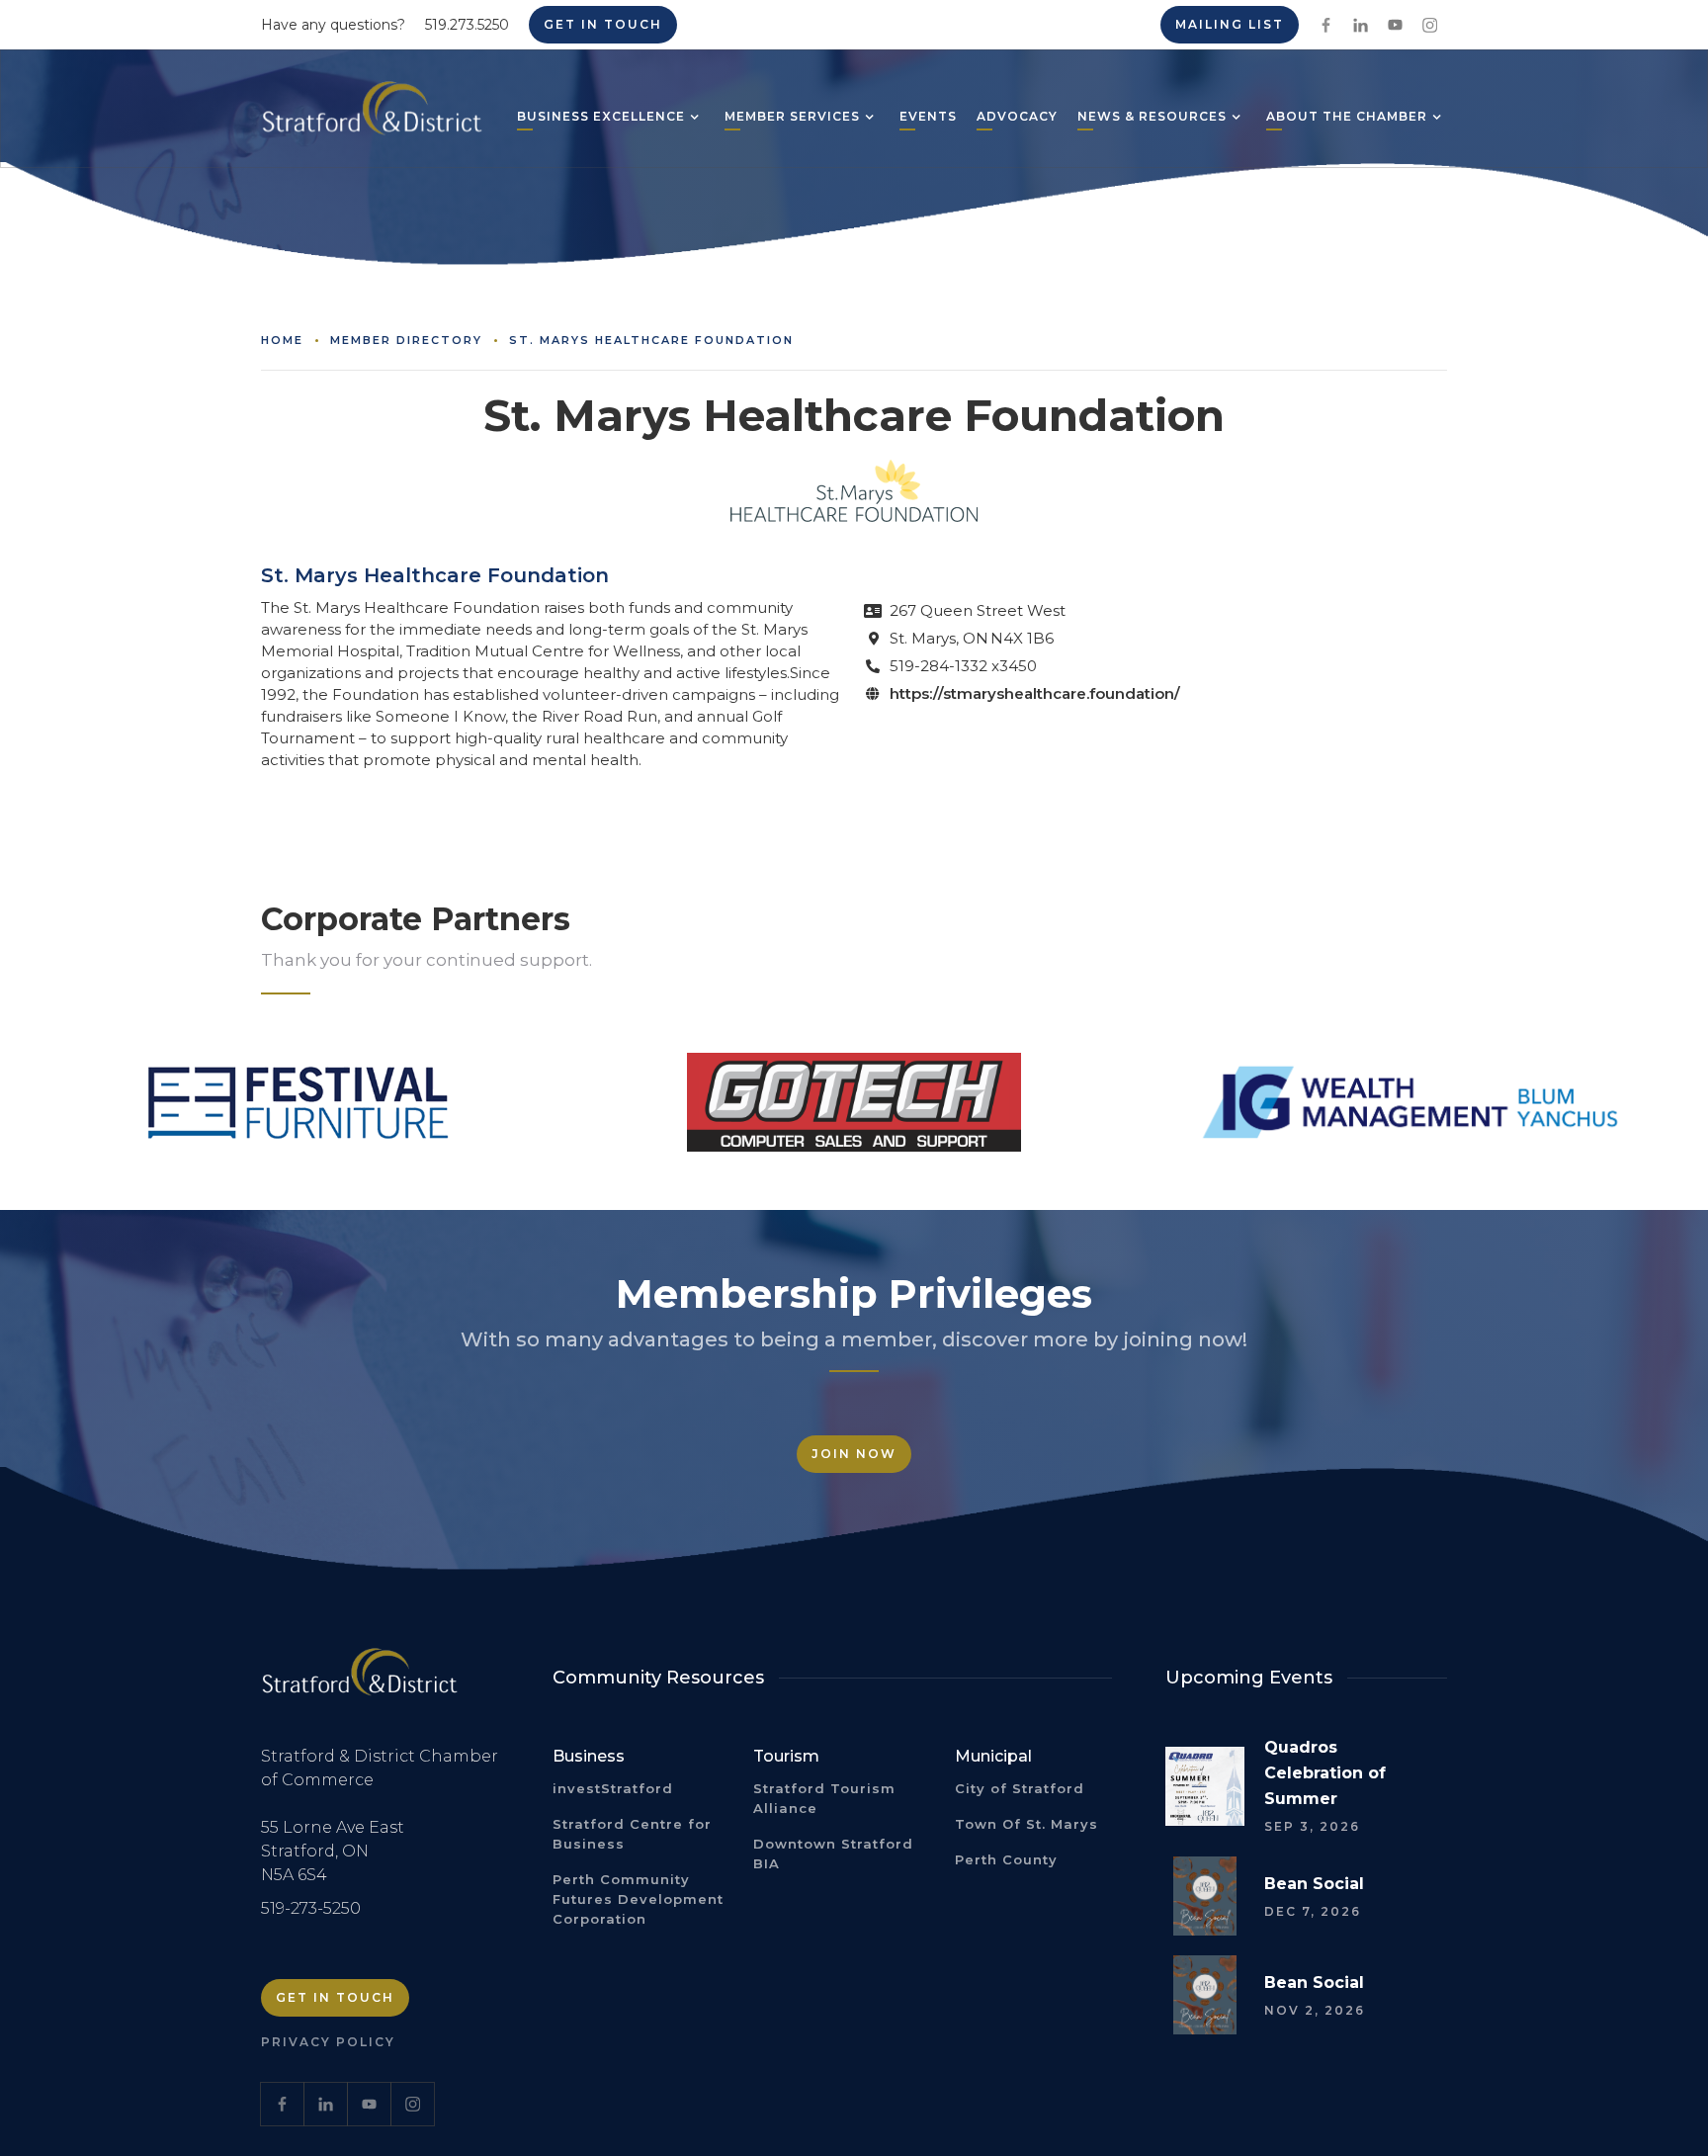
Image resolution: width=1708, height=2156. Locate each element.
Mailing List (1230, 24)
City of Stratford (1020, 1788)
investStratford (613, 1788)
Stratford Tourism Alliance (824, 1798)
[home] (372, 116)
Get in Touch (603, 24)
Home (282, 340)
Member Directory (406, 340)
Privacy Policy (328, 2042)
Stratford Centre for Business (632, 1834)
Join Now (854, 1454)
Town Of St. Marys (1026, 1824)
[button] (601, 119)
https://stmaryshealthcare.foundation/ (1035, 693)
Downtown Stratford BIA (833, 1854)
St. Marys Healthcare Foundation (651, 340)
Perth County (1006, 1859)
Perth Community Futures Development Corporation (638, 1899)
